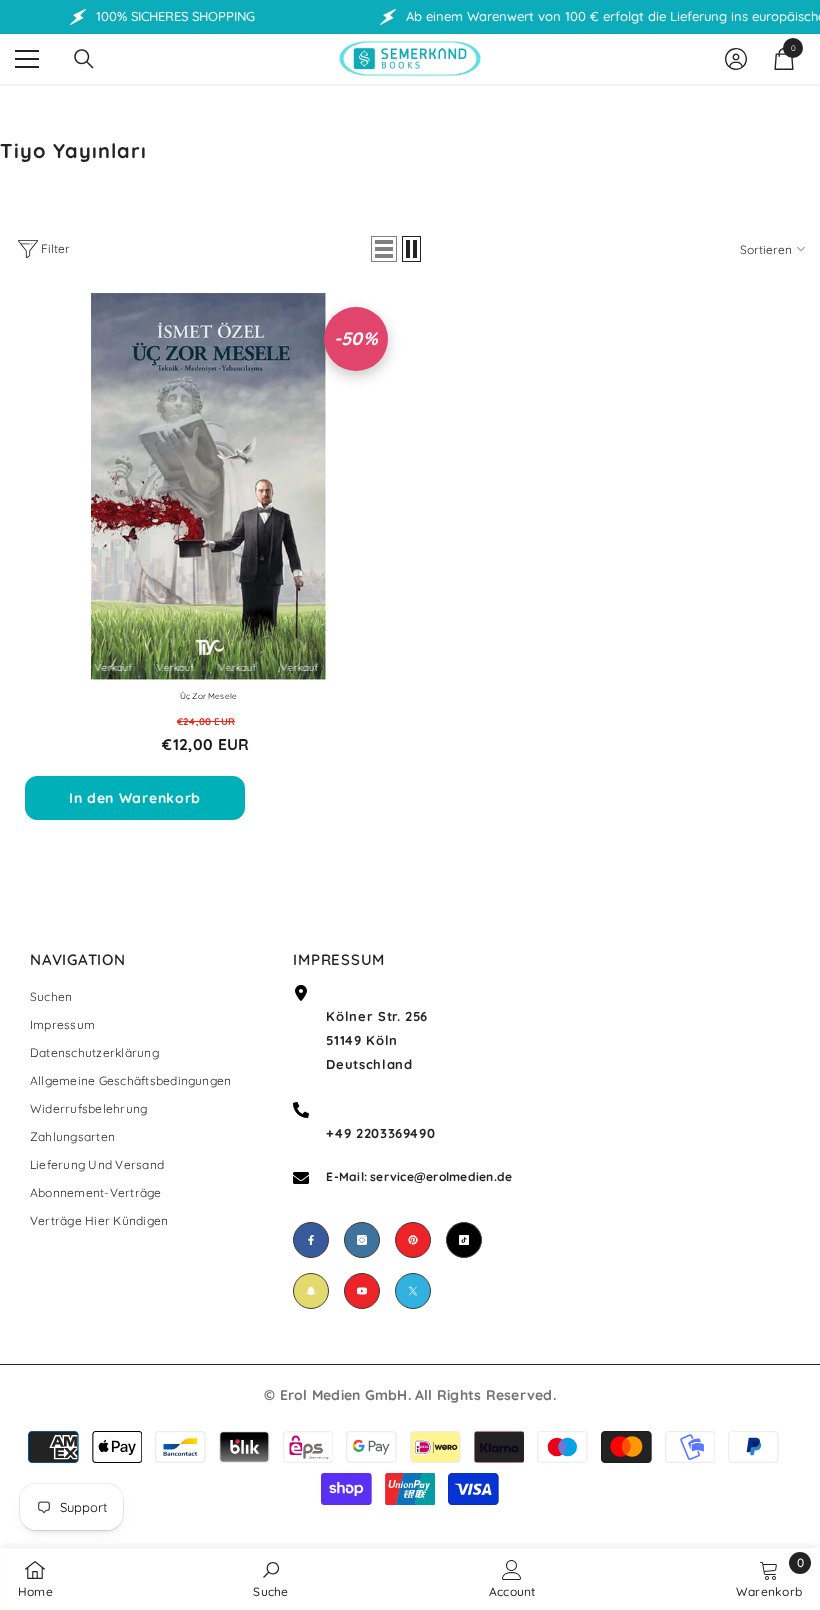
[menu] (27, 59)
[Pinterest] (413, 1240)
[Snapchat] (311, 1291)
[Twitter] (413, 1291)
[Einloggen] (736, 59)
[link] (270, 1578)
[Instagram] (362, 1240)
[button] (384, 249)
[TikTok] (464, 1240)
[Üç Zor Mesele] (208, 486)
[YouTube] (362, 1291)
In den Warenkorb (135, 798)
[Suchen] (84, 59)
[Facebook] (311, 1240)
